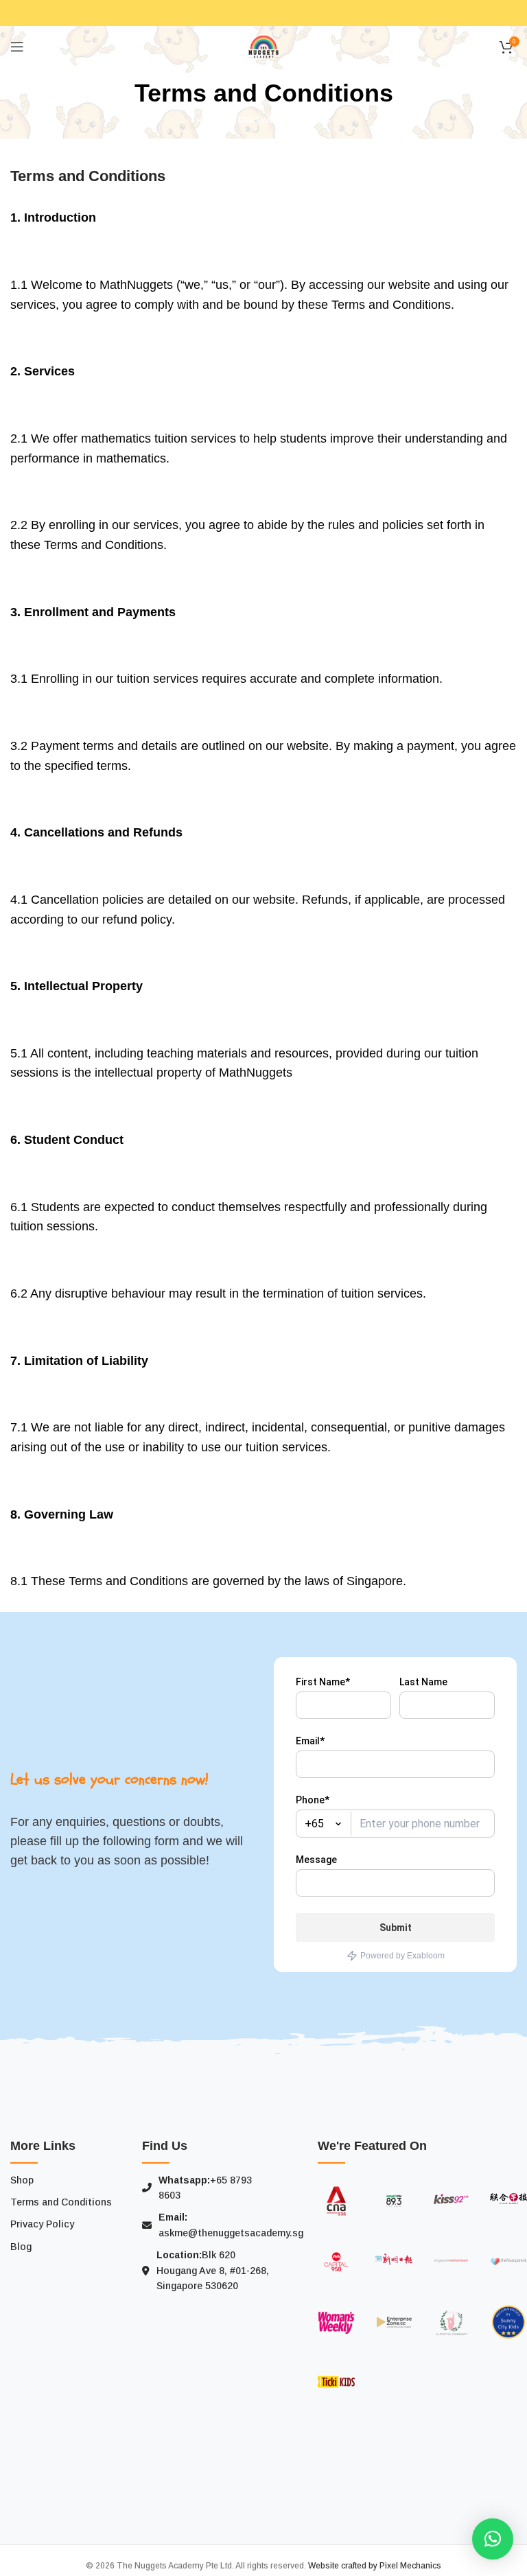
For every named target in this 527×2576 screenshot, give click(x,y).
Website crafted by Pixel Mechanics (375, 2566)
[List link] (66, 2180)
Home (208, 120)
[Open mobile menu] (17, 47)
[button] (493, 2539)
